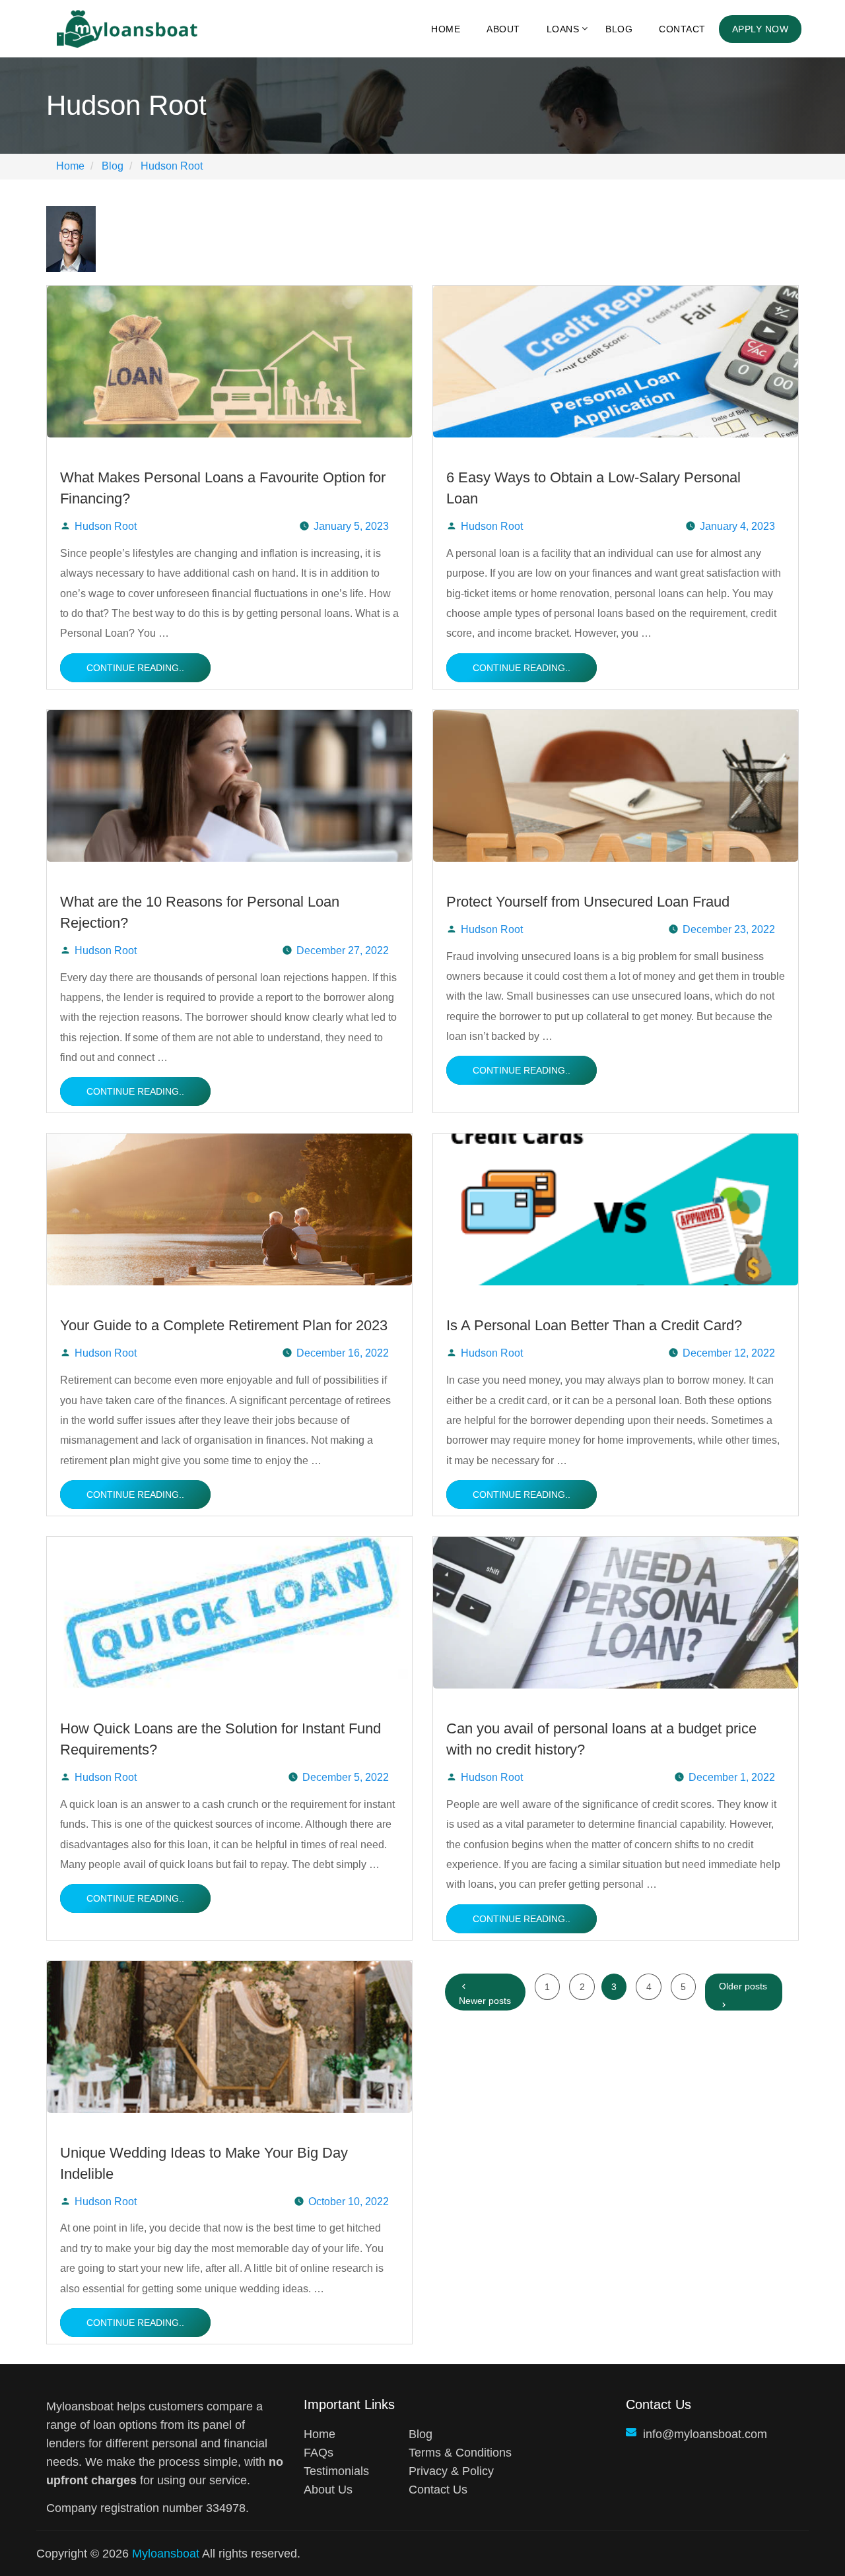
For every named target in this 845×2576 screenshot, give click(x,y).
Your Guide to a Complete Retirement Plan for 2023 (224, 1325)
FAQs (319, 2453)
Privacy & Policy (451, 2471)
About (503, 29)
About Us (328, 2490)
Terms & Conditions (460, 2453)
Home (446, 29)
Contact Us (438, 2490)
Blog (619, 29)
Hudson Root (106, 526)
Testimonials (336, 2471)
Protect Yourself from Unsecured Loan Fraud (588, 902)
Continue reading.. (135, 668)
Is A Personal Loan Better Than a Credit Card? (594, 1325)
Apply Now (760, 29)
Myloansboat (166, 2554)
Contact (682, 29)
